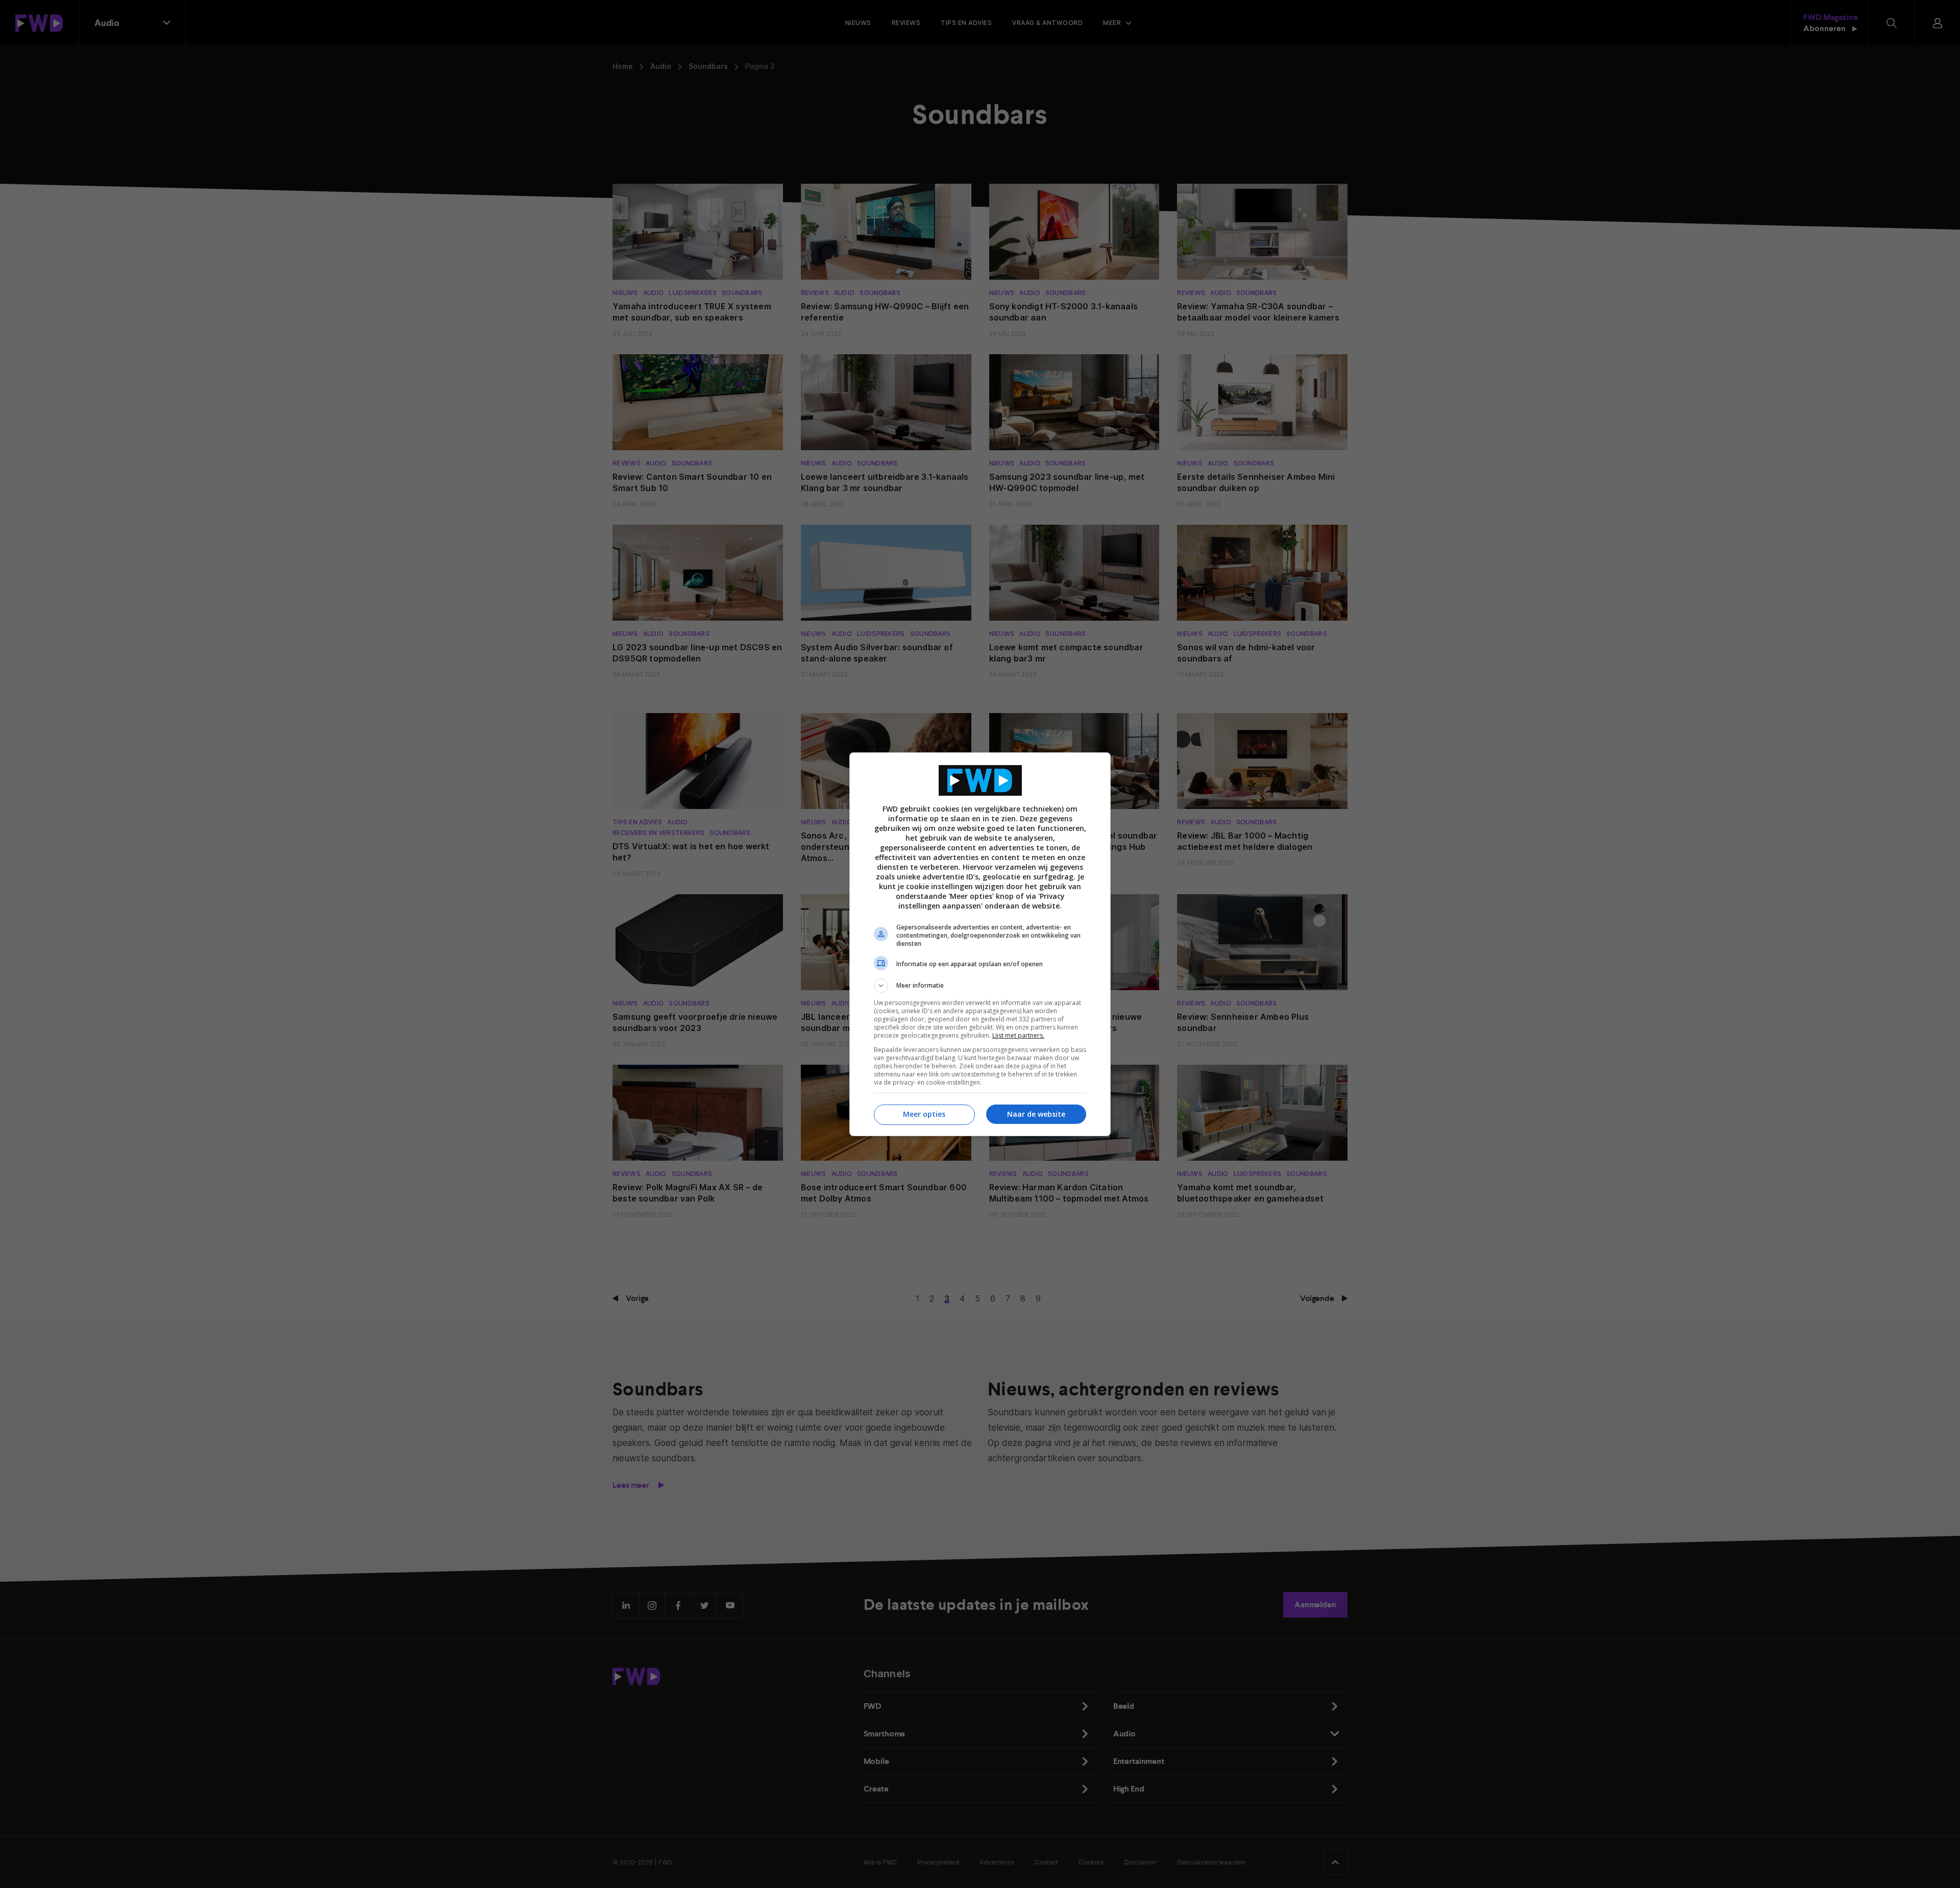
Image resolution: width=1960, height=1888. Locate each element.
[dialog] (980, 944)
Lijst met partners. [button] (1018, 1035)
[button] (980, 986)
